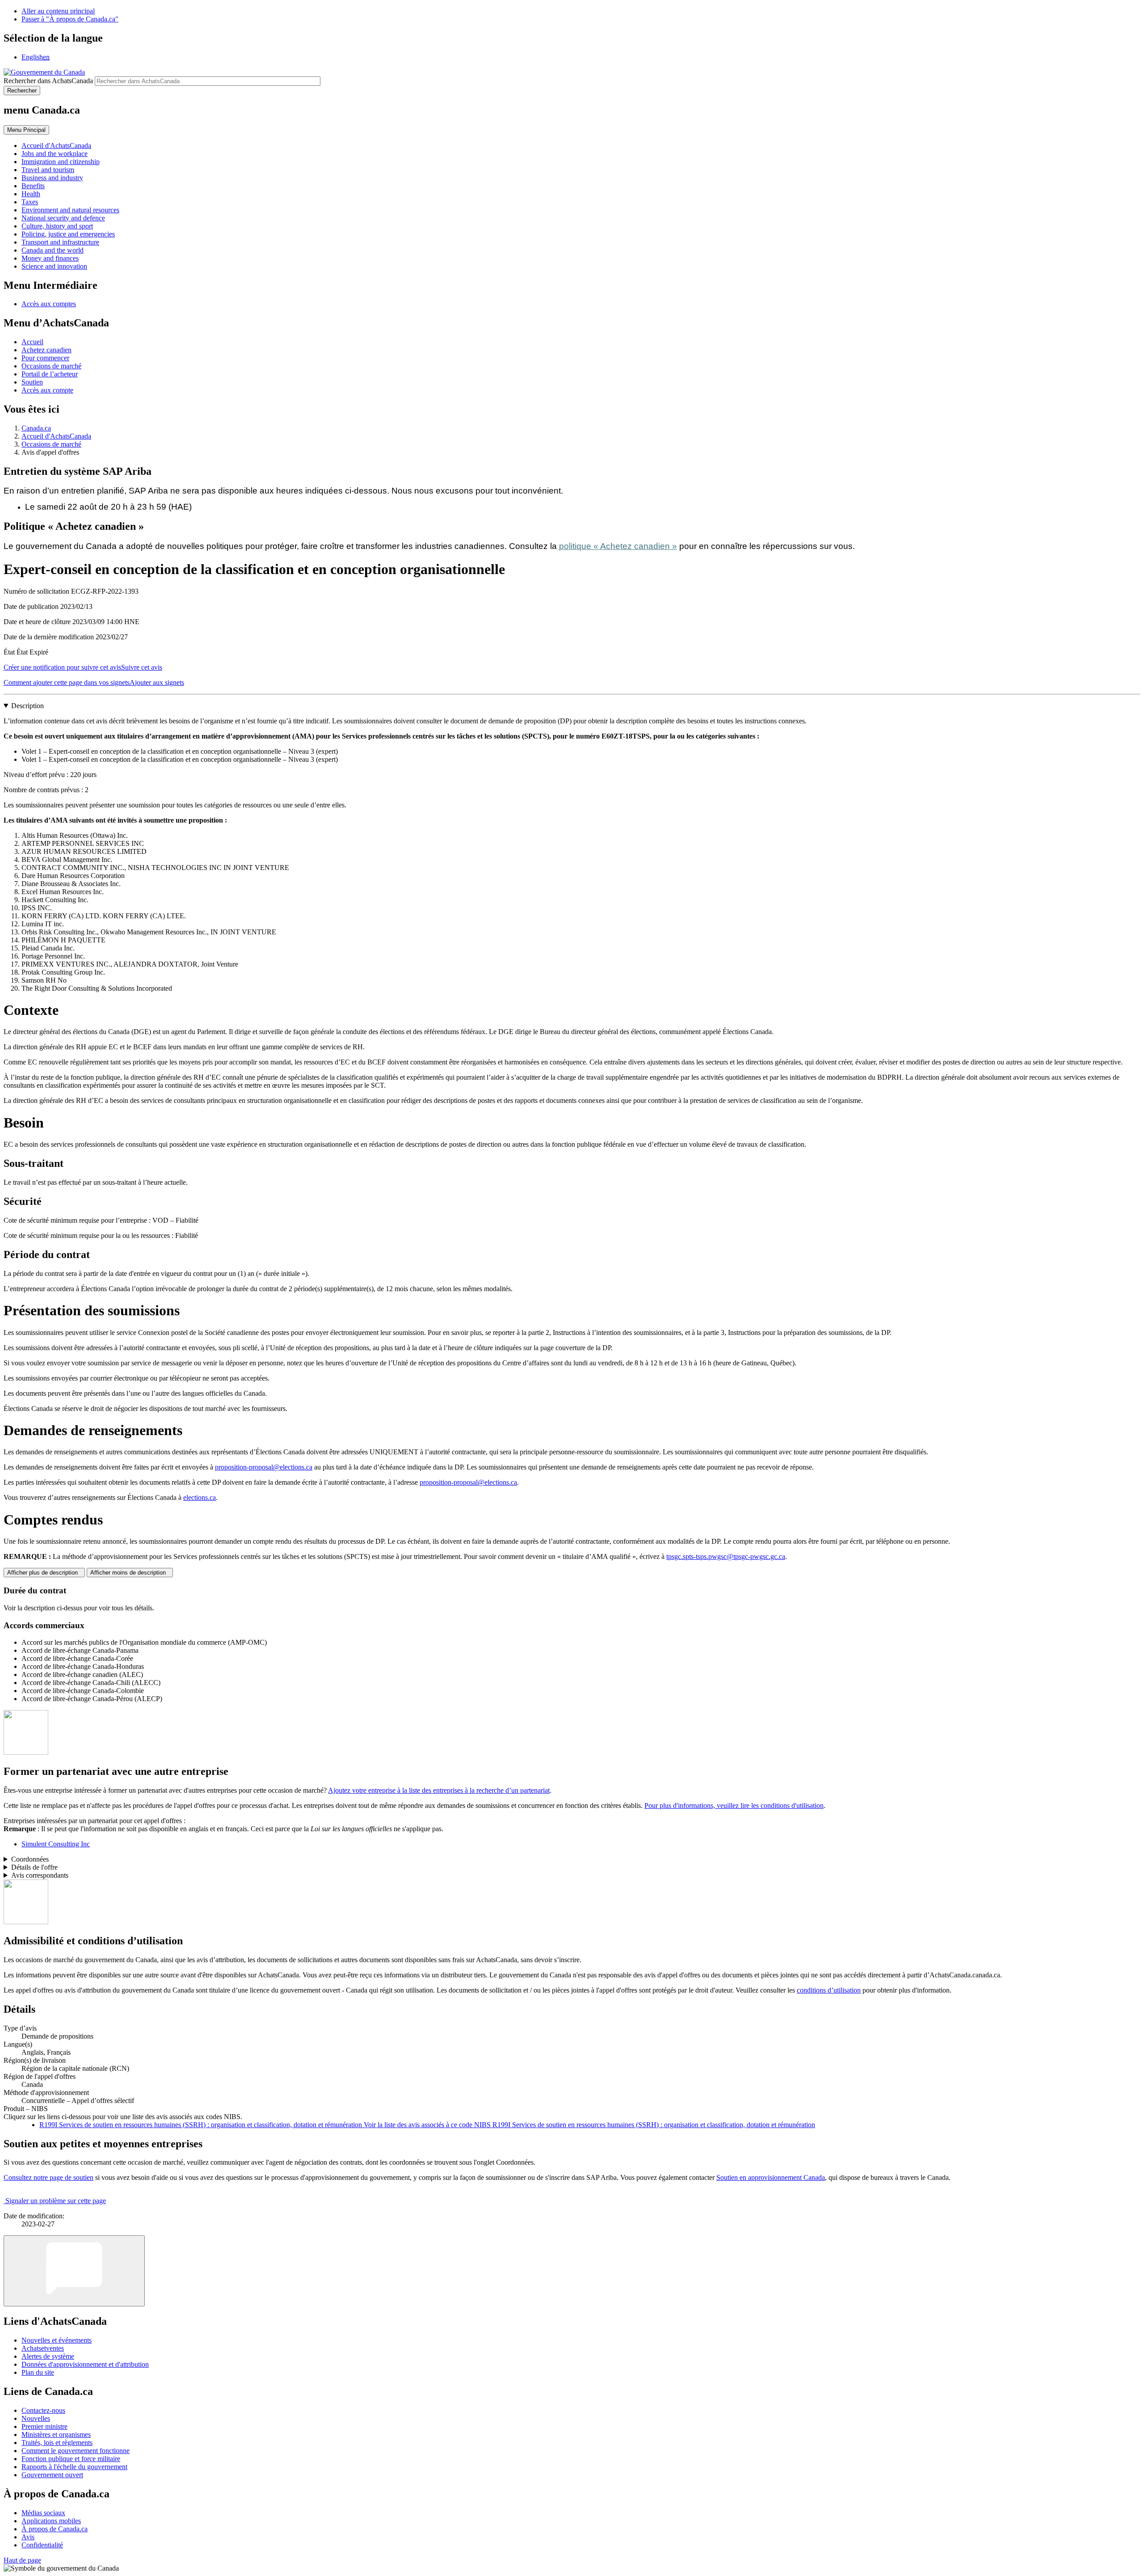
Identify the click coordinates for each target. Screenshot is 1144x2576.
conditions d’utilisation (829, 1990)
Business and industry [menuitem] (52, 178)
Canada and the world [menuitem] (53, 250)
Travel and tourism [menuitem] (48, 170)
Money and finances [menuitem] (50, 258)
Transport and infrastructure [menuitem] (60, 242)
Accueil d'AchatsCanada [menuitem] (56, 146)
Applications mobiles (51, 2521)
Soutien (32, 382)
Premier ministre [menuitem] (44, 2426)
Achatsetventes (43, 2348)
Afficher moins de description (130, 1573)
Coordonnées (30, 1859)
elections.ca (200, 1497)
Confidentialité (42, 2545)
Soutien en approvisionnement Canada (771, 2177)
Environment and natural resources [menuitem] (70, 210)
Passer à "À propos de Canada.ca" (70, 19)
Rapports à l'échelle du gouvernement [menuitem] (74, 2467)
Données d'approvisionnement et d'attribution (85, 2364)
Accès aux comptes (49, 304)
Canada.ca (36, 428)
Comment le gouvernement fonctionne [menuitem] (76, 2451)
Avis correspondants (40, 1875)
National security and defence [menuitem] (63, 218)
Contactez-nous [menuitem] (43, 2410)
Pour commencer (45, 358)
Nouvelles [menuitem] (36, 2418)
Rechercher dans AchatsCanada (48, 81)
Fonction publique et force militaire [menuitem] (71, 2459)
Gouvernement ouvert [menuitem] (52, 2475)
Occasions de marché (51, 366)
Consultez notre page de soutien (48, 2177)
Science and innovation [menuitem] (54, 266)
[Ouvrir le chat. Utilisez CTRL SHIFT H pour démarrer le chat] (74, 2271)
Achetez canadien (46, 350)
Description (27, 706)
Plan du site (38, 2372)
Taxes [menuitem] (30, 202)
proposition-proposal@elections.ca (264, 1467)
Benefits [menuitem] (33, 186)
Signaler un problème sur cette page (56, 2201)
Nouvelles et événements (57, 2340)
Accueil (32, 342)
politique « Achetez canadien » (618, 546)
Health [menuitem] (31, 194)
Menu (26, 130)
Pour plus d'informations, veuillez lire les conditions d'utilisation (734, 1805)
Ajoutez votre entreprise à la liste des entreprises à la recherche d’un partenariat (439, 1790)
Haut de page (22, 2560)
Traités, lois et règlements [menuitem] (57, 2443)
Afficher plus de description (44, 1573)
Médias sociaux (43, 2513)
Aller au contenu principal (58, 11)
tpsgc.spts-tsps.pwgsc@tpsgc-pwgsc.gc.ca (726, 1556)
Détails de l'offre (34, 1867)
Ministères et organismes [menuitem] (56, 2435)
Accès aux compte (47, 390)
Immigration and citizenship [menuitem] (61, 162)
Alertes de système (48, 2356)
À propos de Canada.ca (55, 2529)
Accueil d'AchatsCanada (56, 436)
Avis (28, 2537)
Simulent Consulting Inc (56, 1844)
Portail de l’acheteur (50, 374)
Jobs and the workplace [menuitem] (55, 154)
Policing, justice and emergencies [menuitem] (68, 234)
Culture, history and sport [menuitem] (57, 226)
